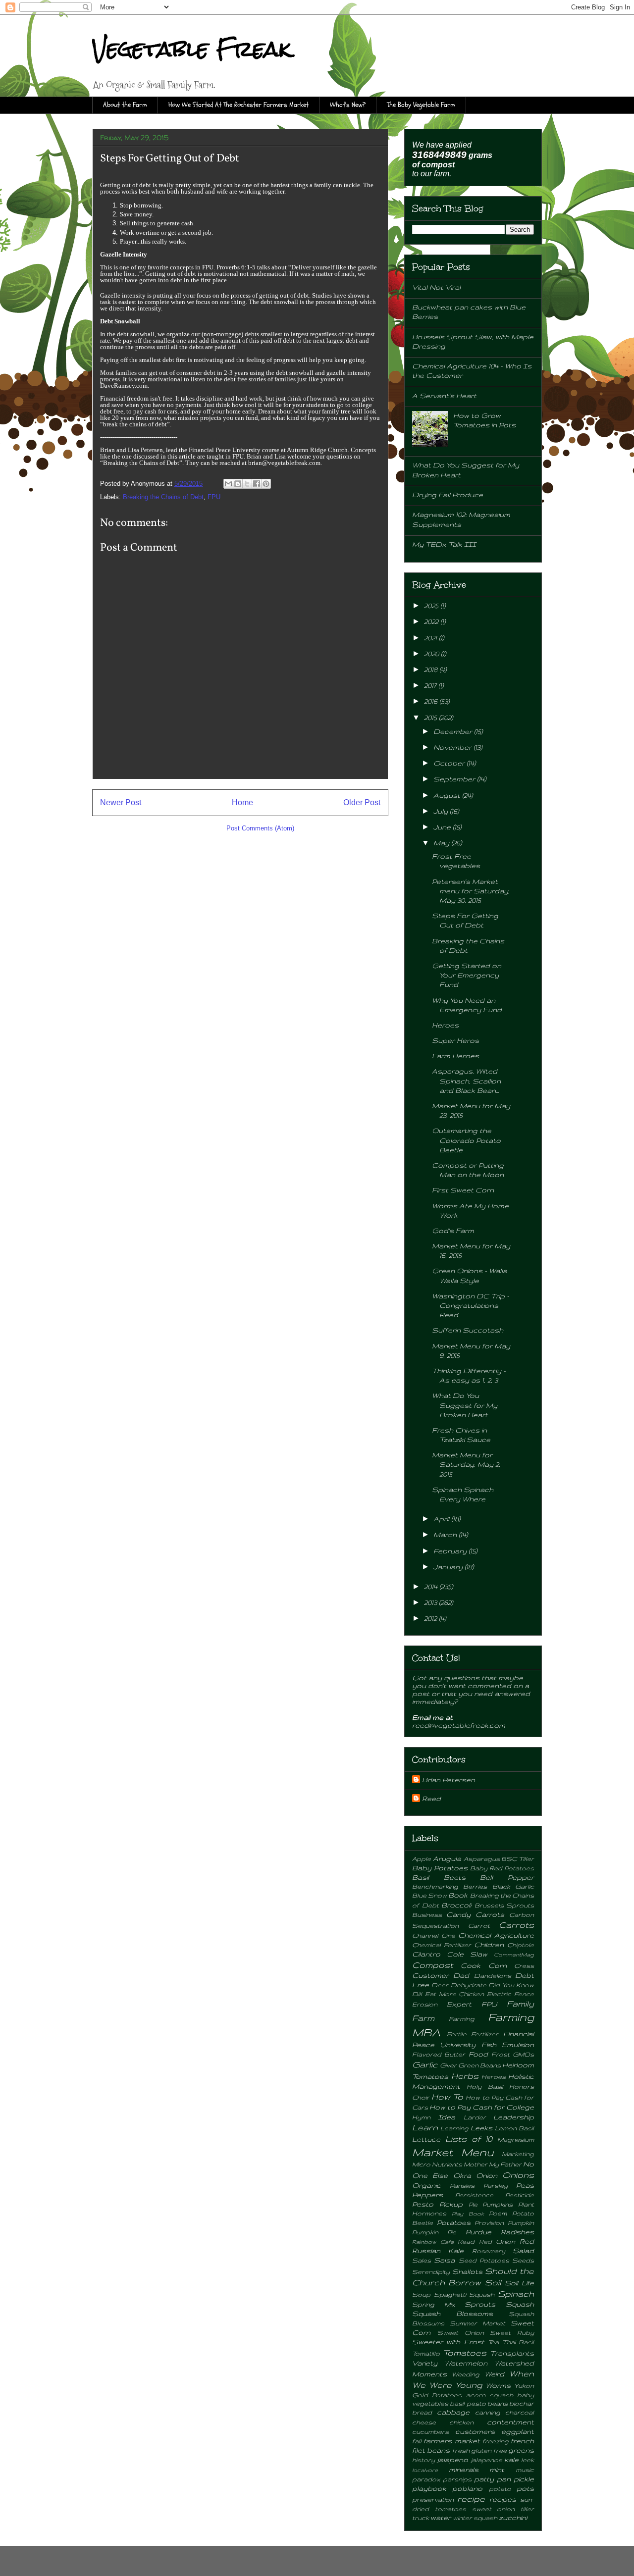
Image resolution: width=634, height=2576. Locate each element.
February (451, 1551)
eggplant (518, 2431)
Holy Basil (485, 2086)
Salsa (444, 2260)
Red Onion (497, 2241)
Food (478, 2054)
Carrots (516, 1925)
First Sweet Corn (463, 1190)
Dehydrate (469, 1985)
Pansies (462, 2185)
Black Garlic (513, 1886)
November (453, 747)
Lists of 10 (469, 2139)
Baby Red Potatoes (502, 1868)
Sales (422, 2260)
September (455, 779)
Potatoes (454, 2222)
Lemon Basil (514, 2128)
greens (521, 2450)
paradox (426, 2479)
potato (500, 2488)
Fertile (457, 2034)
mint (497, 2470)
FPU (214, 497)
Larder (475, 2117)
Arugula (447, 1858)
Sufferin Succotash (468, 1330)
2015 (431, 718)
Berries (475, 1886)
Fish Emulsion (508, 2045)
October (450, 763)
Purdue (478, 2232)
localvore (425, 2470)
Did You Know (511, 1985)
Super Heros (455, 1040)
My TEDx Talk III (444, 544)
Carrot (479, 1925)
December (454, 731)
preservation (433, 2499)
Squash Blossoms (452, 2314)
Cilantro (426, 1954)
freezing (496, 2441)
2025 (432, 606)
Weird (494, 2374)
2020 (432, 654)
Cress (524, 1965)
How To (447, 2097)
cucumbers (430, 2431)
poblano (467, 2488)
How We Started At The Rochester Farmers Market (238, 105)
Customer (430, 1975)
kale (511, 2460)
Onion (487, 2175)
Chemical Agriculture (496, 1935)
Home (242, 802)
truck (421, 2518)
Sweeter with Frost (448, 2342)
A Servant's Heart (444, 396)
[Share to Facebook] (257, 484)
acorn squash (490, 2395)
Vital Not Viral (436, 287)
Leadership (514, 2117)
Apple (422, 1858)
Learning (454, 2128)
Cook (471, 1965)
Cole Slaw (467, 1954)
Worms (498, 2385)
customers (475, 2431)
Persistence (474, 2195)
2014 (432, 1587)
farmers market (451, 2441)
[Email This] (228, 484)
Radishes (517, 2232)
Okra (462, 2175)
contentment (510, 2422)
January (449, 1567)
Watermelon (466, 2363)
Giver (448, 2065)
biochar (522, 2403)
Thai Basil (518, 2342)
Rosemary (489, 2251)
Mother (475, 2164)
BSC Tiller (518, 1858)
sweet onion (494, 2509)
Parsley (496, 2185)
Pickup (451, 2204)
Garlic (425, 2064)
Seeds (523, 2260)
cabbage (453, 2412)
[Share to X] (247, 484)
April (442, 1519)
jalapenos (486, 2460)
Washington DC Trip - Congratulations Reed (471, 1305)
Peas (525, 2185)
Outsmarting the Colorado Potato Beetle (466, 1140)
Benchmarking (435, 1886)
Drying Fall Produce (448, 495)
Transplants (512, 2353)
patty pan (492, 2479)
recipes (503, 2499)
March (446, 1535)
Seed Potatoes (484, 2260)
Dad (461, 1975)
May (442, 843)
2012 (431, 1618)
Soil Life (519, 2283)
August (448, 795)
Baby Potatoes (440, 1868)
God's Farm (453, 1231)
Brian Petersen (449, 1780)
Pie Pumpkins (491, 2204)
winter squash (475, 2518)
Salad (523, 2251)
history (423, 2460)
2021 (431, 638)
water (441, 2518)
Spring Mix (434, 2304)
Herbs (465, 2076)
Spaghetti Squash (464, 2294)
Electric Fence (510, 1994)
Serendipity (431, 2271)
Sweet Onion (461, 2332)
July (442, 811)
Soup (421, 2294)
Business (427, 1914)
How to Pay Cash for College (482, 2107)
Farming (462, 2018)
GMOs (523, 2054)
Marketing (518, 2154)
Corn (498, 1965)
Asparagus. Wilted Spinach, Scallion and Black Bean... (466, 1081)
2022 (432, 621)
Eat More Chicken (455, 1994)
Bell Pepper (507, 1877)
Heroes (445, 1025)
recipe (471, 2499)
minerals (464, 2470)
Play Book (468, 2214)
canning (488, 2412)
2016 (432, 701)
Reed (431, 1799)
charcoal (520, 2412)
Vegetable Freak (192, 49)
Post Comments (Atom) (260, 828)
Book (458, 1895)
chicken (461, 2422)
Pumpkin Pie (434, 2232)
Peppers (427, 2195)
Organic (426, 2185)
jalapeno (452, 2460)
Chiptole (521, 1945)
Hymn (421, 2117)
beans (498, 2403)
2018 (432, 670)
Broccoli (456, 1905)
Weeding (466, 2374)
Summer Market (477, 2323)
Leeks (481, 2128)
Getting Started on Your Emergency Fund (467, 975)
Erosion (425, 2004)
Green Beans (479, 2065)
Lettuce (426, 2139)
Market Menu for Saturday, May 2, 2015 (466, 1464)
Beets (455, 1877)
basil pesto (468, 2403)
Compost (433, 1965)
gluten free (489, 2450)
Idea (447, 2117)
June (443, 827)
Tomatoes (465, 2353)
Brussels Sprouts (504, 1905)
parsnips (457, 2479)
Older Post (362, 802)
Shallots (467, 2271)
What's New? (348, 105)
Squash (520, 2304)
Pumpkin (521, 2222)
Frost (501, 2054)
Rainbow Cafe (433, 2242)
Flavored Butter (439, 2054)
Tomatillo (426, 2353)
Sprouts (480, 2304)
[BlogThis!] (238, 484)
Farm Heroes (455, 1056)
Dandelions (493, 1975)
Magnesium (516, 2139)
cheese (424, 2422)
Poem (498, 2213)
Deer (440, 1985)
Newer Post (121, 802)
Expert (459, 2004)
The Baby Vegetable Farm (421, 105)
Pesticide (520, 2195)
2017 (431, 685)
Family (520, 2004)
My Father (505, 2164)
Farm (423, 2018)
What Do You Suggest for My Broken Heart (465, 1405)
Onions (518, 2175)
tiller (527, 2509)
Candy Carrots (475, 1914)
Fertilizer (485, 2034)
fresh (461, 2450)
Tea (493, 2342)
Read (466, 2241)
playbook (429, 2488)
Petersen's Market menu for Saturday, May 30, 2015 (471, 891)
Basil (421, 1877)
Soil (493, 2282)
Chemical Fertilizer (442, 1945)
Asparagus (482, 1858)
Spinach (516, 2294)
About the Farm (125, 105)
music (525, 2470)
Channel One (434, 1935)
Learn (425, 2127)
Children (489, 1945)
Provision (489, 2222)
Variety (425, 2363)
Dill (417, 1994)
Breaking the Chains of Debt (163, 497)
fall (417, 2441)
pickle (524, 2479)
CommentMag (514, 1955)
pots (525, 2488)
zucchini (513, 2518)
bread (422, 2412)
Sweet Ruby (512, 2332)
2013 (431, 1602)
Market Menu (453, 2152)
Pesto (423, 2204)
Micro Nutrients (437, 2164)
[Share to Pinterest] (266, 484)
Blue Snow (429, 1895)
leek (528, 2460)
